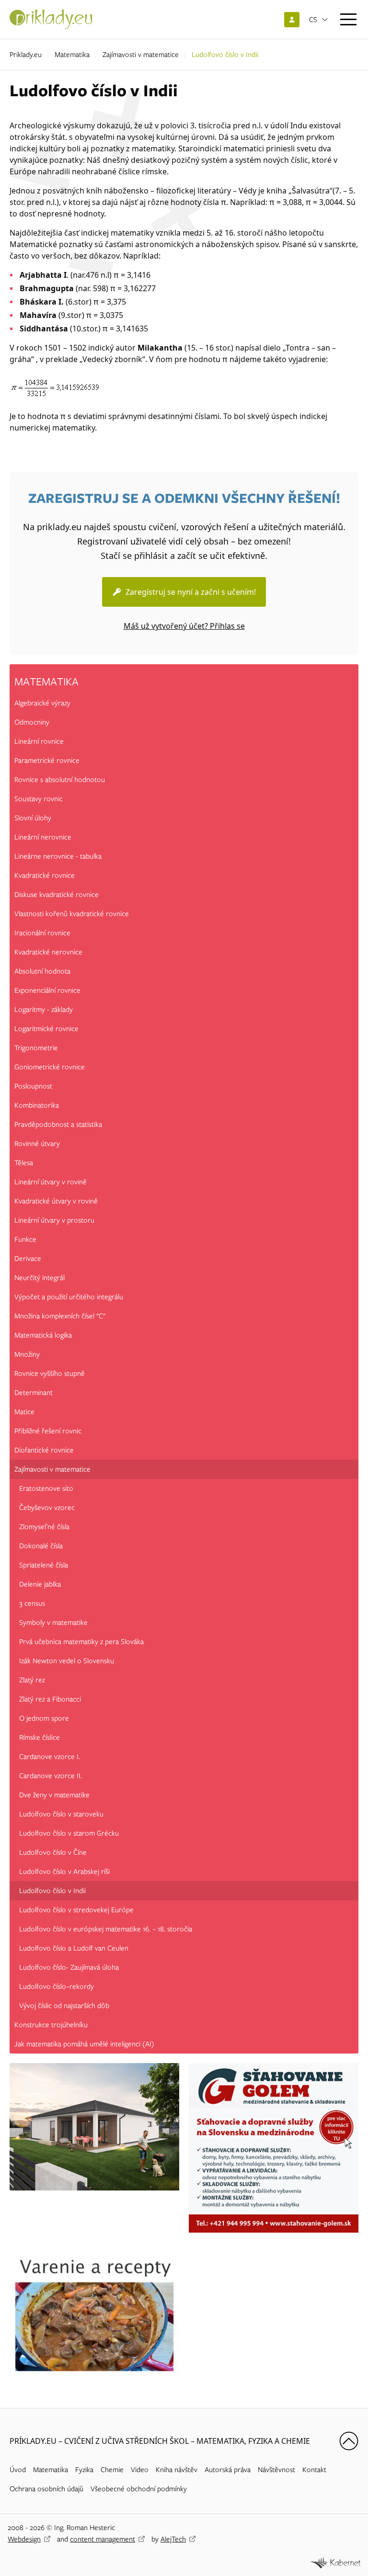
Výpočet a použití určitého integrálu (69, 1297)
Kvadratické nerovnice (48, 952)
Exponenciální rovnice (47, 990)
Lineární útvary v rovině (51, 1182)
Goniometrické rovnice (50, 1067)
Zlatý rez (32, 1680)
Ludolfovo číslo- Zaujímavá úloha (69, 1967)
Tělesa (24, 1163)
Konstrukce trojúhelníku (51, 2025)
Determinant (34, 1393)
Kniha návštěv (177, 2470)
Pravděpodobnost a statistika (58, 1124)
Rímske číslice (40, 1737)
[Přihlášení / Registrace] (292, 20)
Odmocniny (32, 722)
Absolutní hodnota (42, 971)
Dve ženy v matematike (54, 1795)
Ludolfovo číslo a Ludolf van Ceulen (74, 1948)
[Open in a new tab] (335, 2562)
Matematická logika (43, 1335)
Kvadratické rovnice (45, 875)
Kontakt (314, 2470)
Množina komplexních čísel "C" (60, 1316)
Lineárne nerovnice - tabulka (58, 856)
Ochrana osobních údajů (46, 2489)
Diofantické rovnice (44, 1450)
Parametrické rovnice (47, 760)
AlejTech (173, 2539)
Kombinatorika (37, 1105)
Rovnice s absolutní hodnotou (60, 780)
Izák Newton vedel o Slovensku (67, 1661)
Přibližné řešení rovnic (48, 1431)
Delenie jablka (40, 1584)
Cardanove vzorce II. (51, 1776)
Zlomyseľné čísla (44, 1527)
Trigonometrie (36, 1048)
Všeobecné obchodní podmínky (139, 2489)
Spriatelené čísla (44, 1565)
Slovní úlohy (33, 818)
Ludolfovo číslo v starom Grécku (69, 1833)
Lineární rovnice (39, 741)
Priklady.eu (26, 55)
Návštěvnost (276, 2470)
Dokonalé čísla (41, 1546)
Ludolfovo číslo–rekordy (57, 1986)
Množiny (27, 1354)
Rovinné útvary (37, 1144)
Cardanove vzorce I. (50, 1757)
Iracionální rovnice (42, 933)
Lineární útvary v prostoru (54, 1220)
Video (140, 2470)
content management (103, 2539)
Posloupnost (33, 1086)
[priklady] (51, 19)
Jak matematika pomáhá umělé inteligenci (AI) (84, 2044)
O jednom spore (44, 1718)
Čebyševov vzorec (47, 1508)
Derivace (28, 1259)
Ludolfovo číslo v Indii (52, 1891)
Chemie (112, 2470)
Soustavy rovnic (39, 799)
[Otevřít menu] (348, 19)
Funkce (25, 1239)
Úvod (18, 2470)
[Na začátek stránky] (349, 2441)
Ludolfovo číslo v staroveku (61, 1814)
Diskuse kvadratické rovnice (57, 895)
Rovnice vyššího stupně (50, 1373)
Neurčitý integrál (40, 1278)
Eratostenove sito (46, 1488)
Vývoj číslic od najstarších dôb (64, 2006)
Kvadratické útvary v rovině (56, 1201)
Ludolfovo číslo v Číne (53, 1852)
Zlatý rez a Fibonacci (50, 1699)
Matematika (72, 55)
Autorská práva (228, 2470)
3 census (32, 1603)
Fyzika (84, 2470)
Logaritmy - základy (44, 1010)
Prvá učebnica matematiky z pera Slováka (81, 1642)
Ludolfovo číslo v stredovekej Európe (76, 1910)
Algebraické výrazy (42, 703)
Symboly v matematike (53, 1623)
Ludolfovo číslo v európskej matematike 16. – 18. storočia (106, 1929)
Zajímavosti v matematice (141, 55)
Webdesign (24, 2539)
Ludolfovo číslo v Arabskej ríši (64, 1872)
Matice (24, 1412)
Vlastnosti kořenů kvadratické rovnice (72, 914)
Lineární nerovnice (43, 837)
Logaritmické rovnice (46, 1029)
